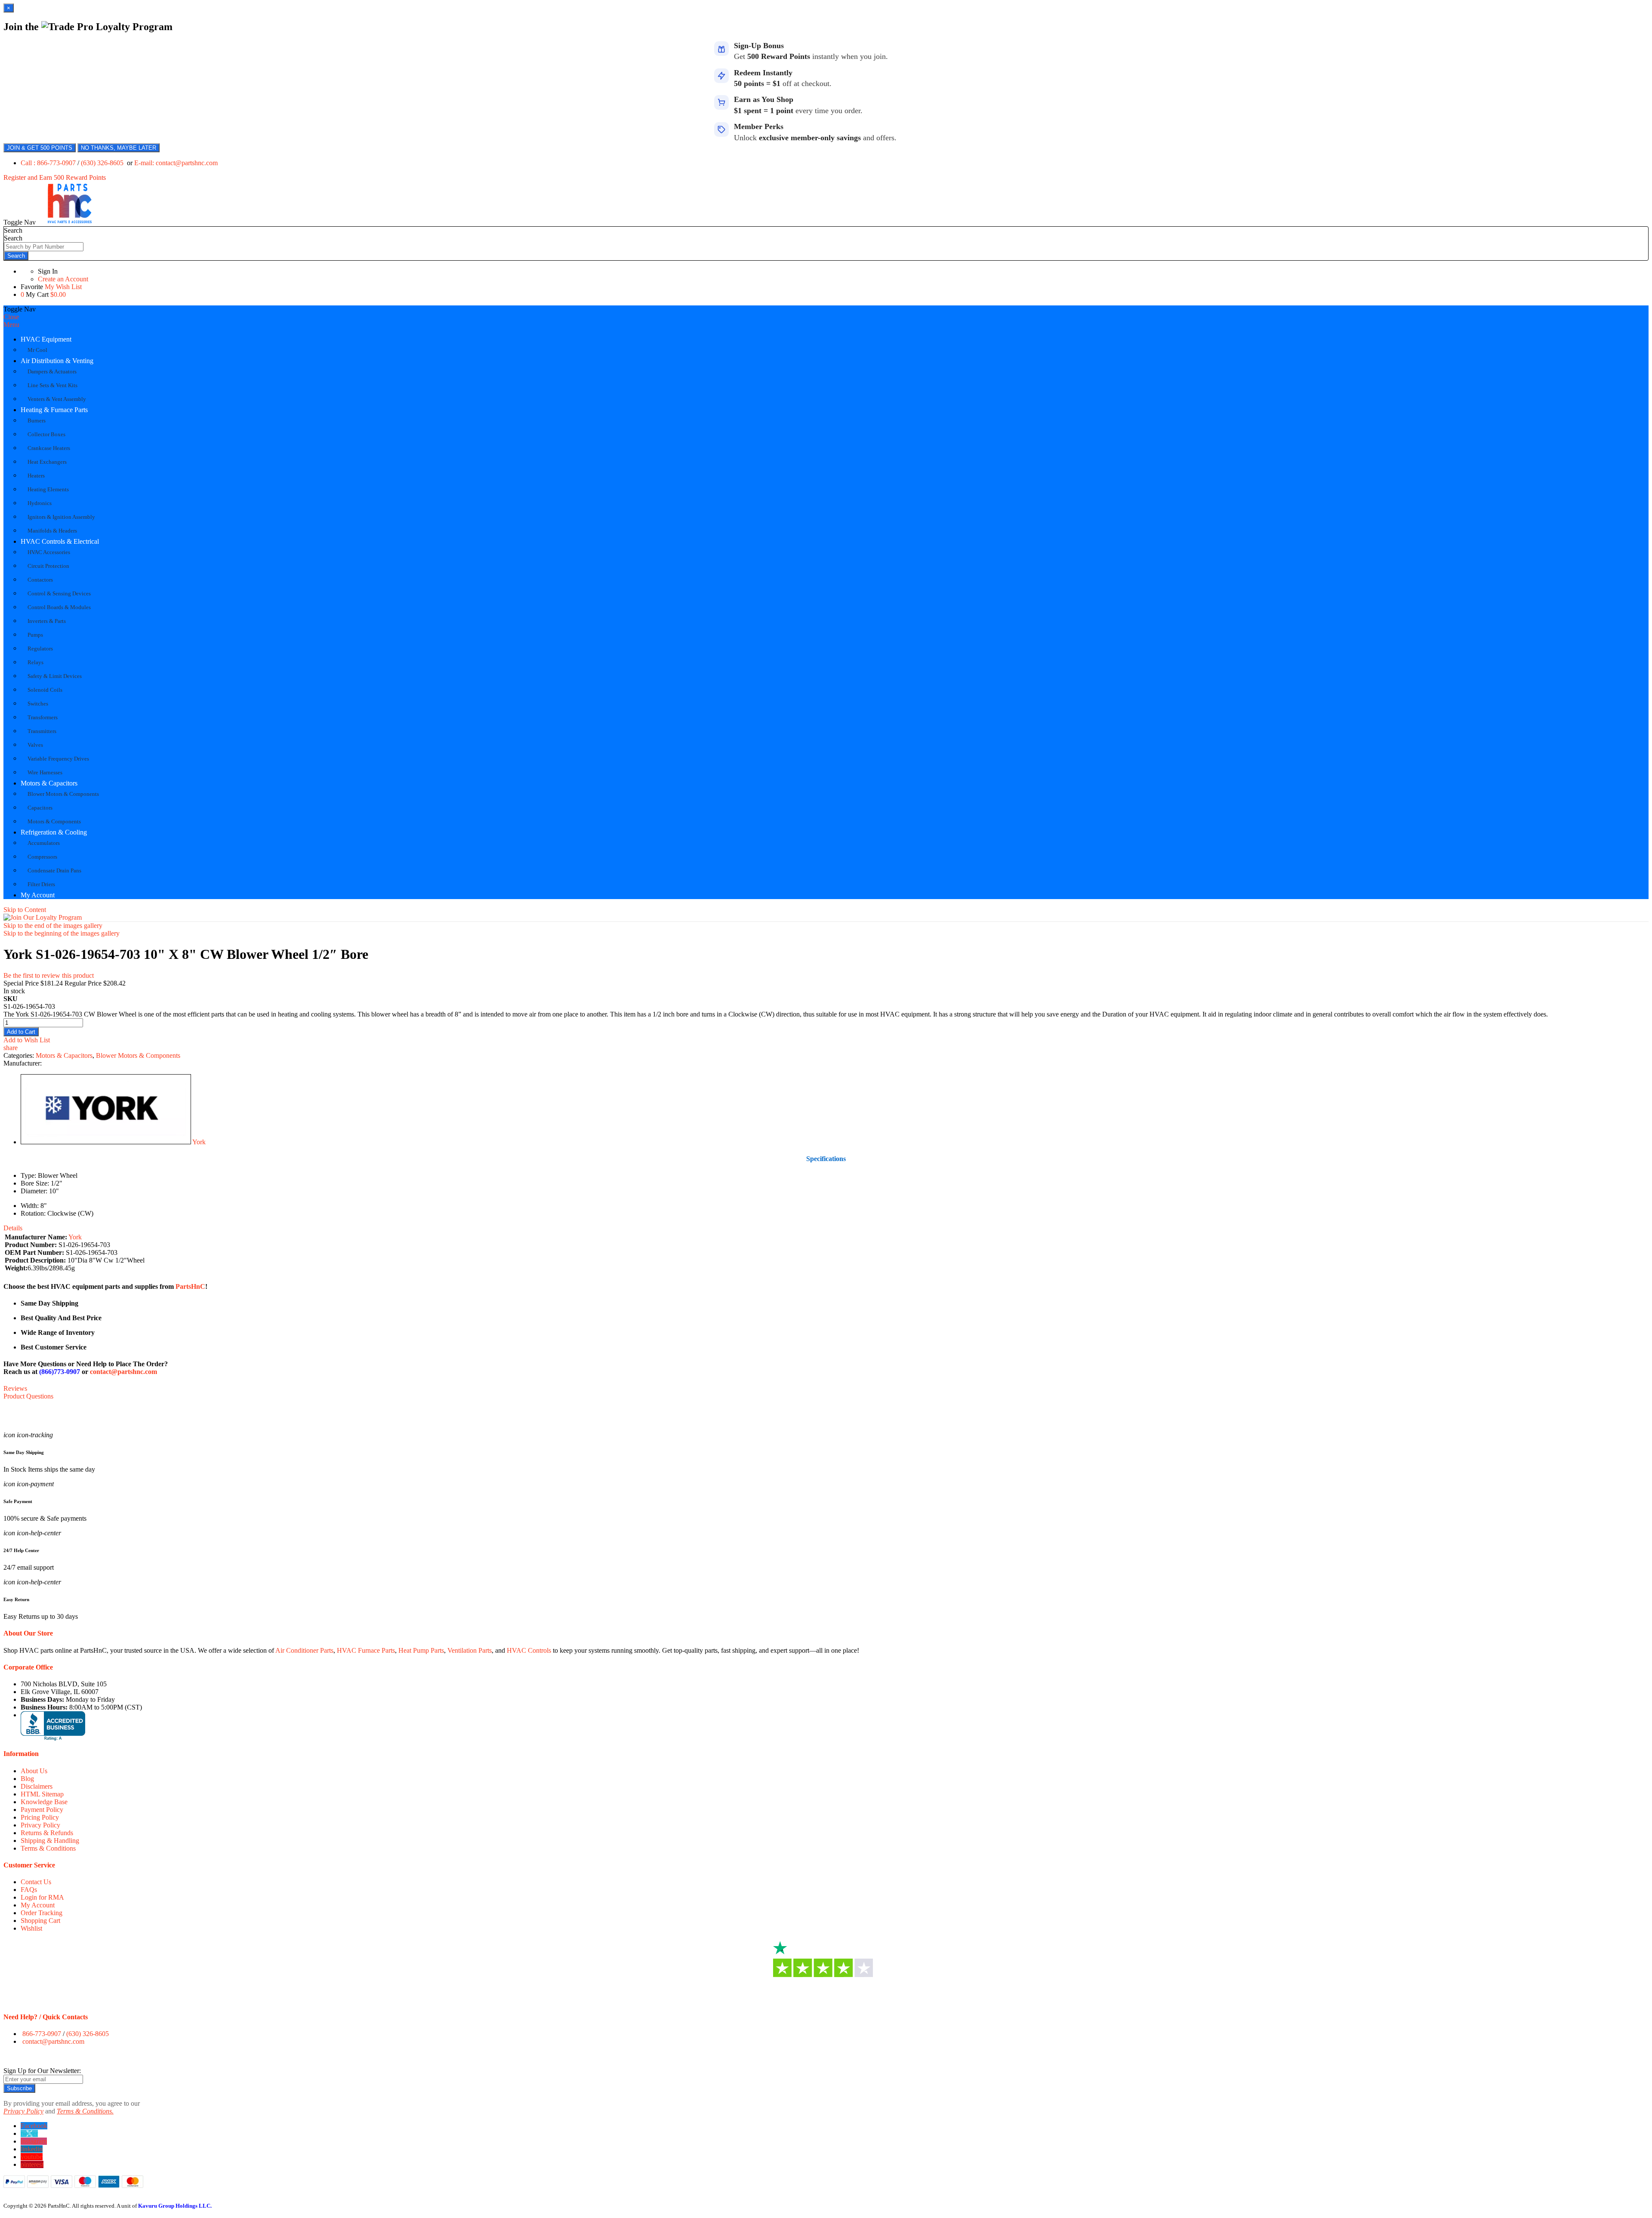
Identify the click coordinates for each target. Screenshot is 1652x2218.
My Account (38, 895)
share (11, 1048)
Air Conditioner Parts (304, 1650)
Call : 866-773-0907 (49, 163)
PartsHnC (190, 1286)
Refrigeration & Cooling (54, 832)
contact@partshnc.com (123, 1372)
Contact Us (36, 1882)
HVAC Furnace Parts (366, 1650)
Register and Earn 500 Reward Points (55, 177)
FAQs (29, 1890)
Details (13, 1228)
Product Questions (28, 1396)
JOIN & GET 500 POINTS (40, 148)
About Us (34, 1771)
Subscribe (19, 2088)
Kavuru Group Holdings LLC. (175, 2206)
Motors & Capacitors (49, 783)
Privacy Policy (40, 1825)
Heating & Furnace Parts (54, 410)
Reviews (15, 1388)
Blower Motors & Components (138, 1055)
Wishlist (31, 1928)
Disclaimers (37, 1786)
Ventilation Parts (470, 1650)
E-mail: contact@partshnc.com (176, 163)
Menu (11, 325)
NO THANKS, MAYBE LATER (119, 148)
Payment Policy (42, 1810)
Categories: (20, 1055)
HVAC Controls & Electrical (60, 541)
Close (11, 317)
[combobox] (44, 247)
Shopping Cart (40, 1921)
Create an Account (63, 279)
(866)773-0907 (60, 1372)
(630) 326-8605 (103, 163)
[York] (106, 1142)
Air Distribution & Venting (57, 361)
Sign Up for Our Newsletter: (42, 2071)
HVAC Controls (529, 1650)
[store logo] (70, 222)
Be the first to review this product (49, 975)
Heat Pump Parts (421, 1650)
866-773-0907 (42, 2034)
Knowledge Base (44, 1802)
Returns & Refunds (47, 1833)
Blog (27, 1779)
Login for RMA (42, 1897)
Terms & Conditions (48, 1848)
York (199, 1142)
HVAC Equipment (46, 339)
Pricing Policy (40, 1817)
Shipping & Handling (50, 1841)
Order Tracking (42, 1913)
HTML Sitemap (42, 1794)
